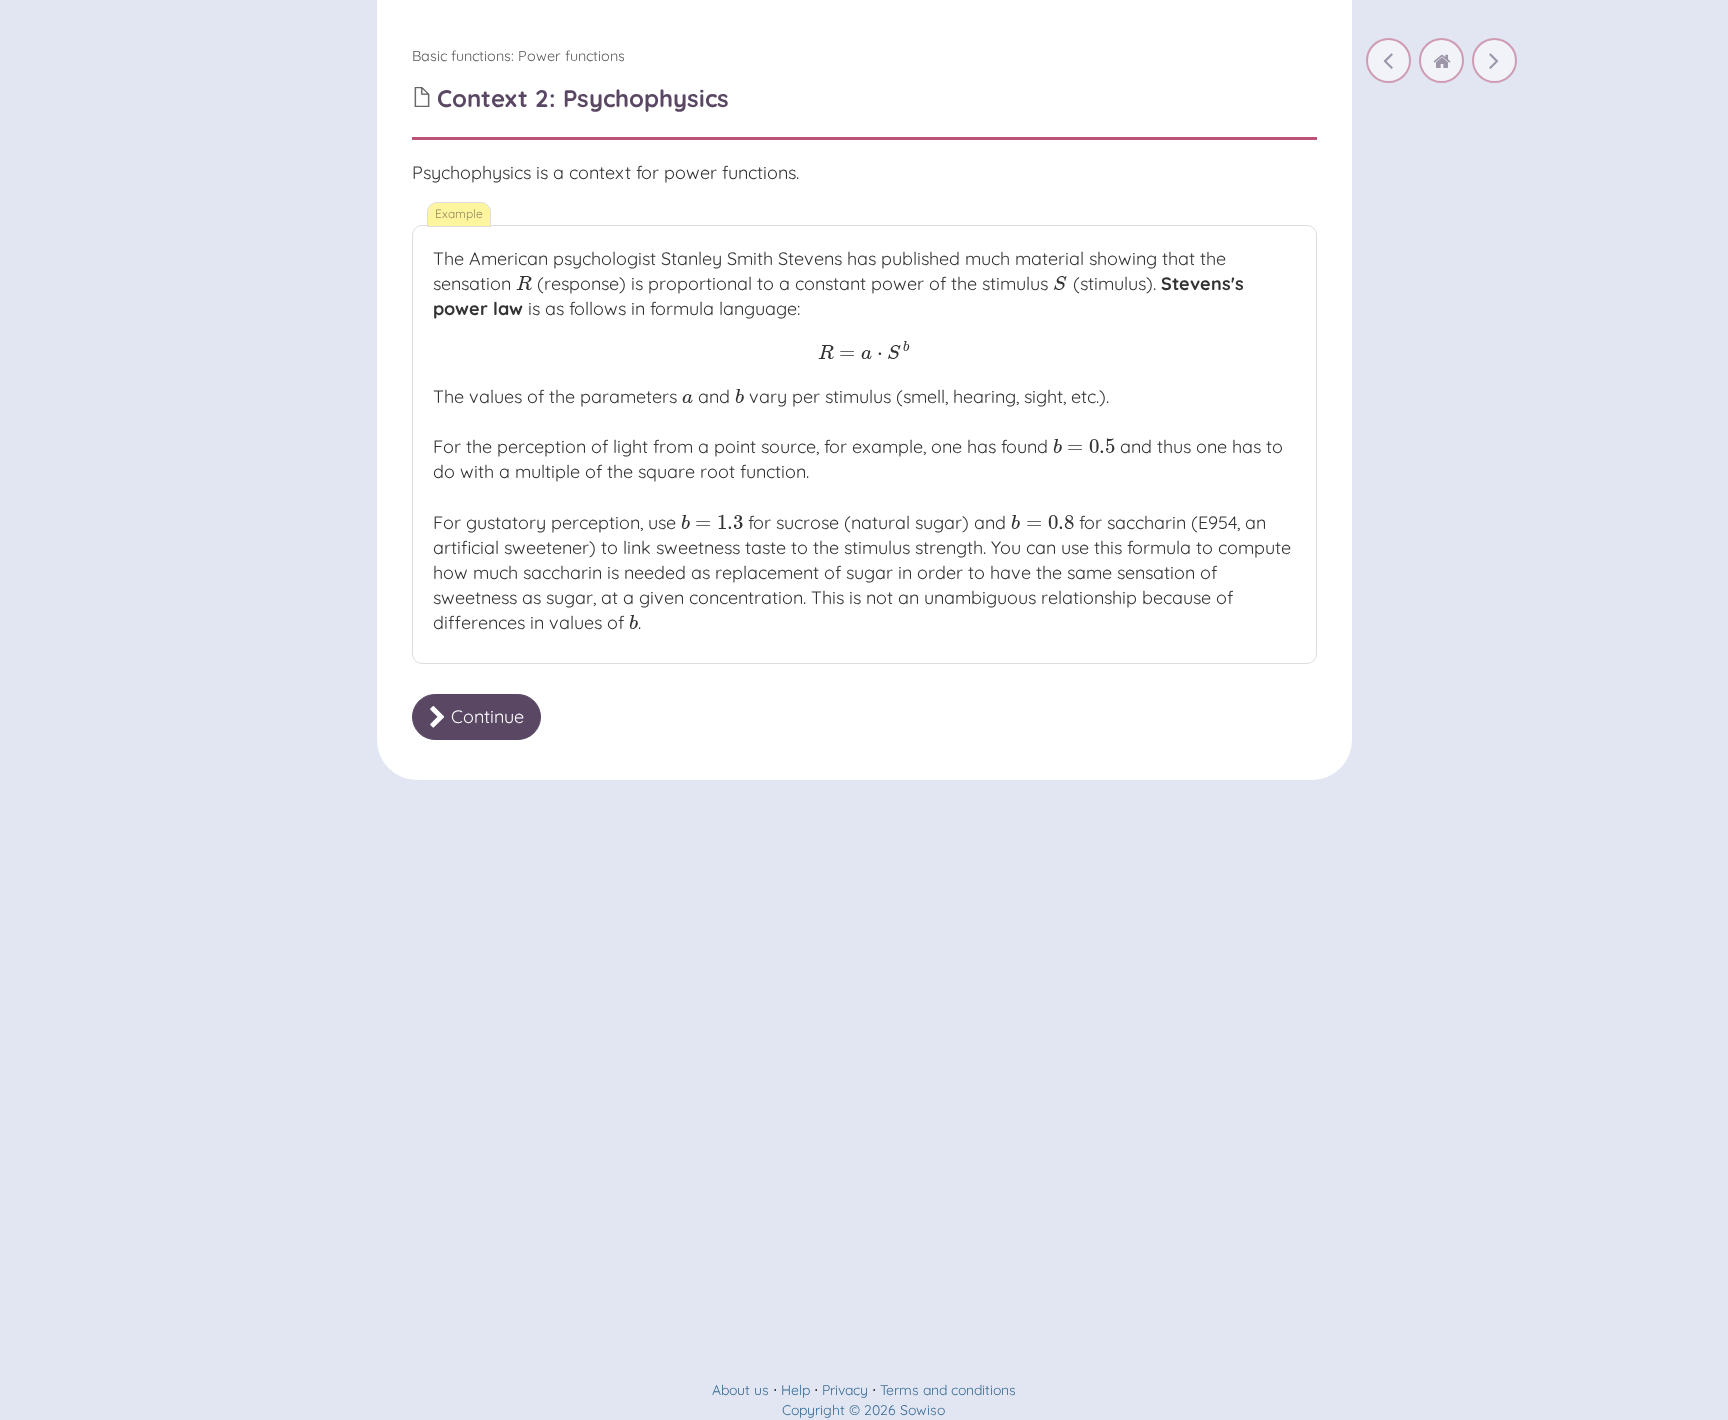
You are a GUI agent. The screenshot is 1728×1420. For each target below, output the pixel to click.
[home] (1441, 60)
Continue (485, 716)
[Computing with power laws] (1494, 60)
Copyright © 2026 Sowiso (863, 1410)
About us (740, 1390)
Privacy (845, 1390)
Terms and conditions (948, 1390)
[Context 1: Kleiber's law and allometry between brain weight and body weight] (1388, 60)
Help (795, 1390)
